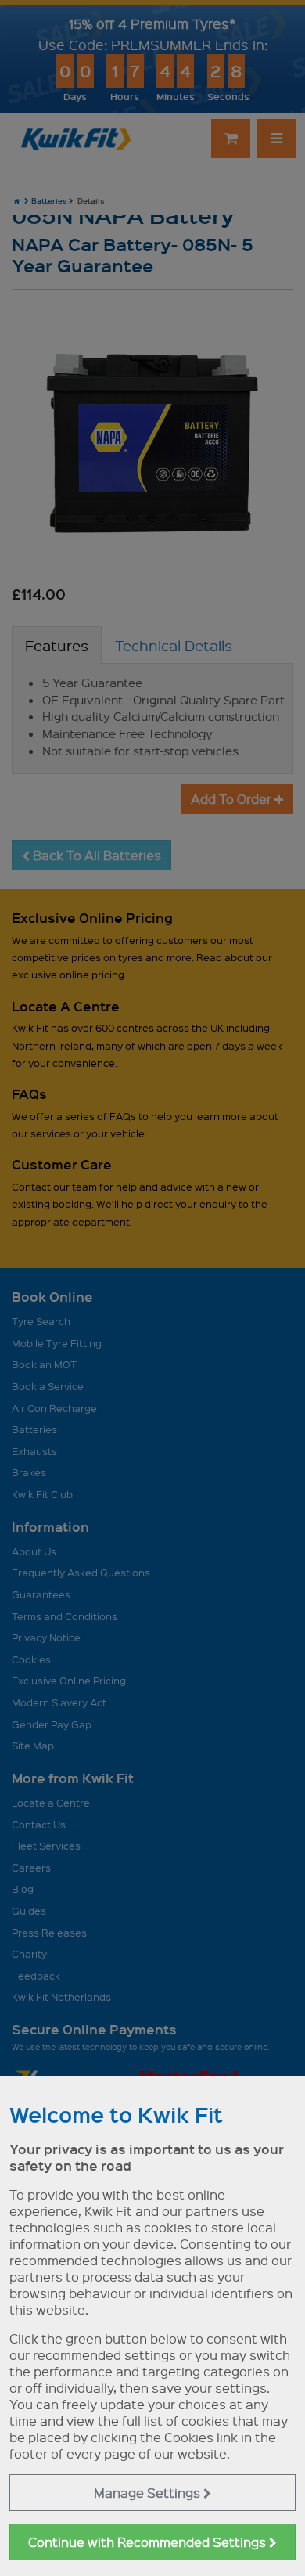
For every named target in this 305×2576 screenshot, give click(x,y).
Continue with (149, 2542)
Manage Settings (149, 2493)
